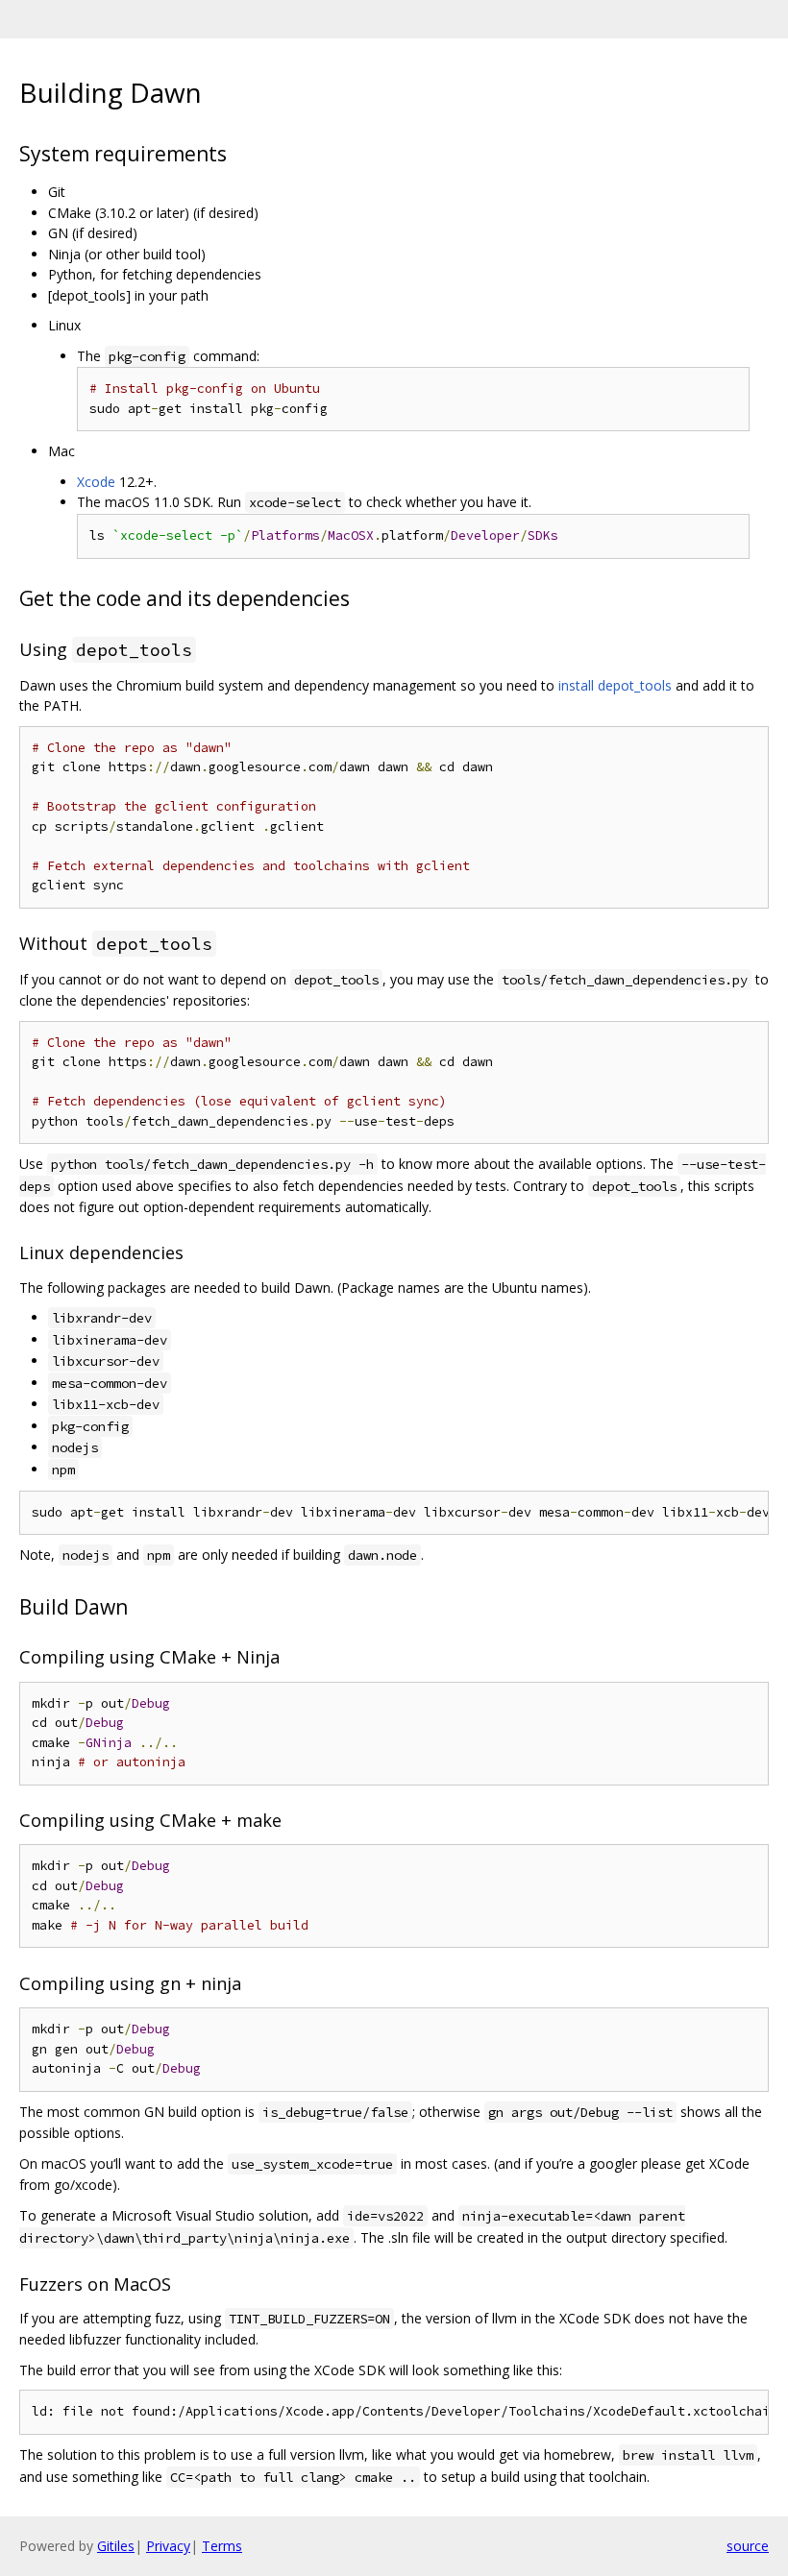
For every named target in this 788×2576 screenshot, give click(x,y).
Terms (222, 2546)
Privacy (168, 2546)
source (748, 2546)
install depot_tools (615, 685)
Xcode (96, 482)
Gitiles (116, 2546)
